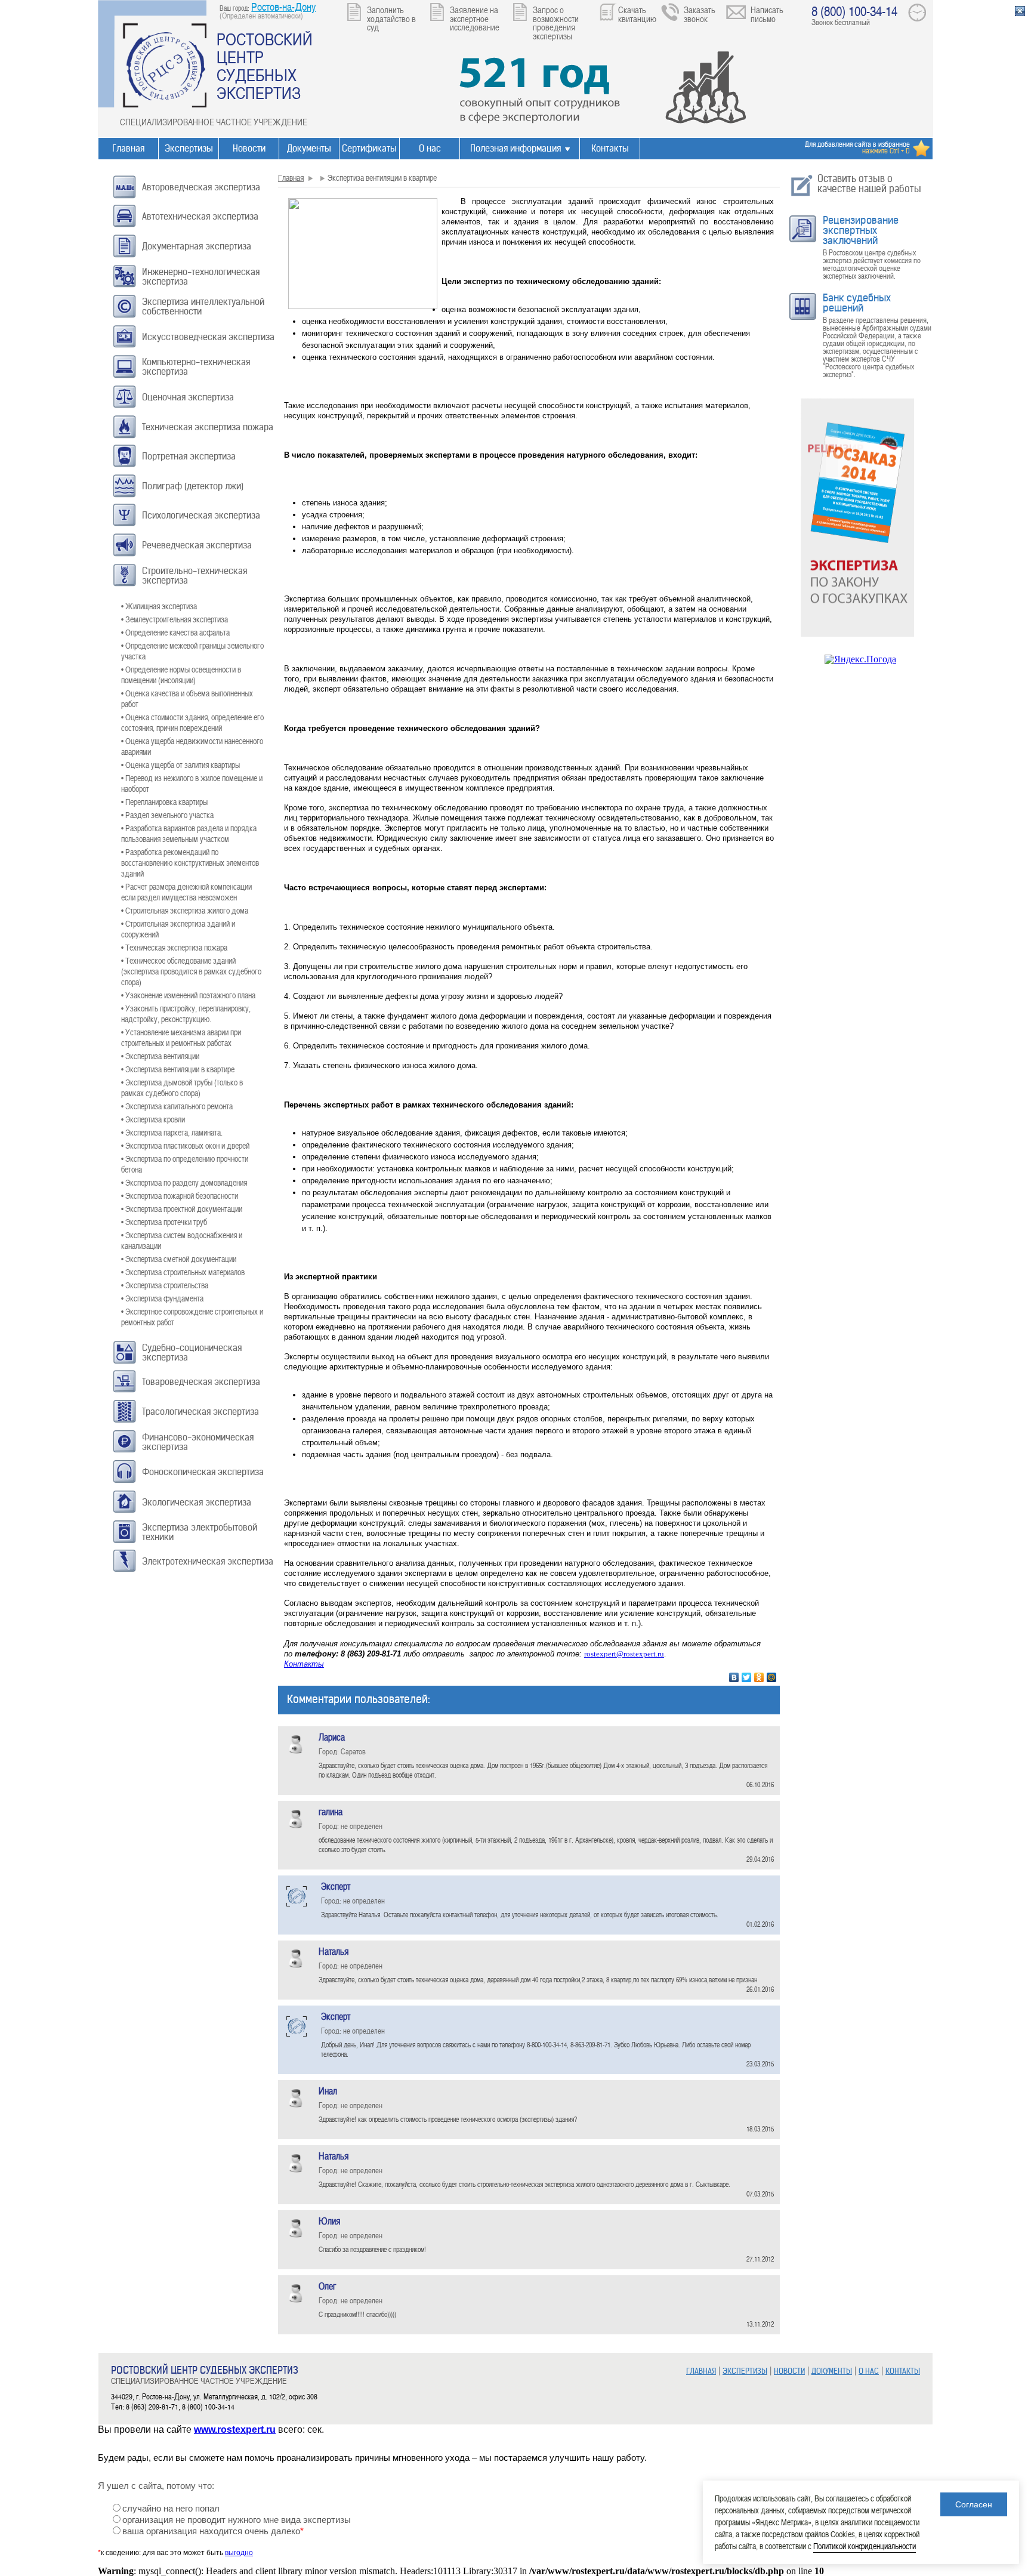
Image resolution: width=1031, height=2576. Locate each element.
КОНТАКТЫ (903, 2371)
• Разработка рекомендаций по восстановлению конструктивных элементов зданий (190, 863)
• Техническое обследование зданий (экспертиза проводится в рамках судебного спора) (191, 971)
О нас (430, 148)
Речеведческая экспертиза (197, 545)
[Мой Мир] (772, 1677)
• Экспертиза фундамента (162, 1298)
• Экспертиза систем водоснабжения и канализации (182, 1240)
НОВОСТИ (789, 2371)
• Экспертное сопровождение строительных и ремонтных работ (192, 1317)
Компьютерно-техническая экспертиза (196, 367)
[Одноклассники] (759, 1677)
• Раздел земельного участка (167, 815)
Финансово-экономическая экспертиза (198, 1442)
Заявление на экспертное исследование (475, 18)
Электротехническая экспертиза (208, 1561)
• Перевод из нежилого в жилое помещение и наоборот (192, 783)
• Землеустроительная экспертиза (175, 619)
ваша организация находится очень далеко (213, 2531)
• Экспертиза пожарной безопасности (180, 1196)
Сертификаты (369, 148)
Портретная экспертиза (189, 456)
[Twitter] (747, 1677)
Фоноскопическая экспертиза (203, 1472)
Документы (309, 148)
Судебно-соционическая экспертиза (192, 1352)
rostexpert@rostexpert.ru (624, 1654)
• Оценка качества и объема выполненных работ (187, 698)
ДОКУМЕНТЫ (832, 2371)
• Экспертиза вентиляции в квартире (178, 1069)
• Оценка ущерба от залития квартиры (180, 765)
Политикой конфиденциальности (865, 2546)
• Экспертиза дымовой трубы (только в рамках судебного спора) (182, 1088)
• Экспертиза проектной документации (182, 1209)
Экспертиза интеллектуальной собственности (203, 306)
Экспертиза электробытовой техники (200, 1532)
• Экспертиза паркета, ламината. (172, 1132)
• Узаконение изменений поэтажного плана (188, 995)
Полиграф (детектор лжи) (193, 486)
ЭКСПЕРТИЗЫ (745, 2371)
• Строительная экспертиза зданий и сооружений (178, 929)
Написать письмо (767, 14)
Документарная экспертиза (197, 246)
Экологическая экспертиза (197, 1502)
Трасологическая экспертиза (200, 1412)
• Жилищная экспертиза (159, 606)
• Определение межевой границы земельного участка (192, 651)
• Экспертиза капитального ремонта (177, 1106)
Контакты (610, 148)
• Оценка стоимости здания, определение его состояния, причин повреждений (192, 722)
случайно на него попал (171, 2509)
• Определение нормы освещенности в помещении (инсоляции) (181, 675)
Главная (128, 148)
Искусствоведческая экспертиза (208, 337)
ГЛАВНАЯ (701, 2371)
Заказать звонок (700, 14)
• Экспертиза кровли (153, 1119)
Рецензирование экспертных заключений (861, 230)
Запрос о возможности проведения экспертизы (556, 23)
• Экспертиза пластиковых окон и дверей (185, 1145)
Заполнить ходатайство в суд (391, 18)
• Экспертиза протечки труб (164, 1222)
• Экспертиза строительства (165, 1285)
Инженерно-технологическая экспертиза (201, 277)
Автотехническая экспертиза (200, 216)
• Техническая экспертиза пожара (174, 947)
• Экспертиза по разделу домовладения (184, 1182)
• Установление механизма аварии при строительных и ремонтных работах (181, 1037)
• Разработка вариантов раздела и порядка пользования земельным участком (189, 833)
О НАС (869, 2371)
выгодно (239, 2553)
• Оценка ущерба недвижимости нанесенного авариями (192, 746)
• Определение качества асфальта (175, 632)
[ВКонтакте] (734, 1677)
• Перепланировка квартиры (164, 802)
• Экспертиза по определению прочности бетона (185, 1164)
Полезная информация (515, 148)
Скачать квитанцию (637, 14)
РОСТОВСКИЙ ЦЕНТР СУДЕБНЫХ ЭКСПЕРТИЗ (265, 66)
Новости (249, 148)
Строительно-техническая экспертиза (195, 576)
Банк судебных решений (857, 303)
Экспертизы (189, 148)
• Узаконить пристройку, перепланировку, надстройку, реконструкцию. (186, 1014)
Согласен (974, 2504)
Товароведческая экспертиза (201, 1382)
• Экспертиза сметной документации (179, 1259)
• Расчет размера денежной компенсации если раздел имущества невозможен (186, 892)
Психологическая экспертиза (201, 515)
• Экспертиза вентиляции (160, 1056)
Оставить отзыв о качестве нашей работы (869, 183)
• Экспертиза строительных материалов (183, 1272)
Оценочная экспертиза (188, 397)
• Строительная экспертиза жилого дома (185, 910)
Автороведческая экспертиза (201, 187)
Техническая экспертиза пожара (208, 427)
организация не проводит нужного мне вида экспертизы (237, 2520)
